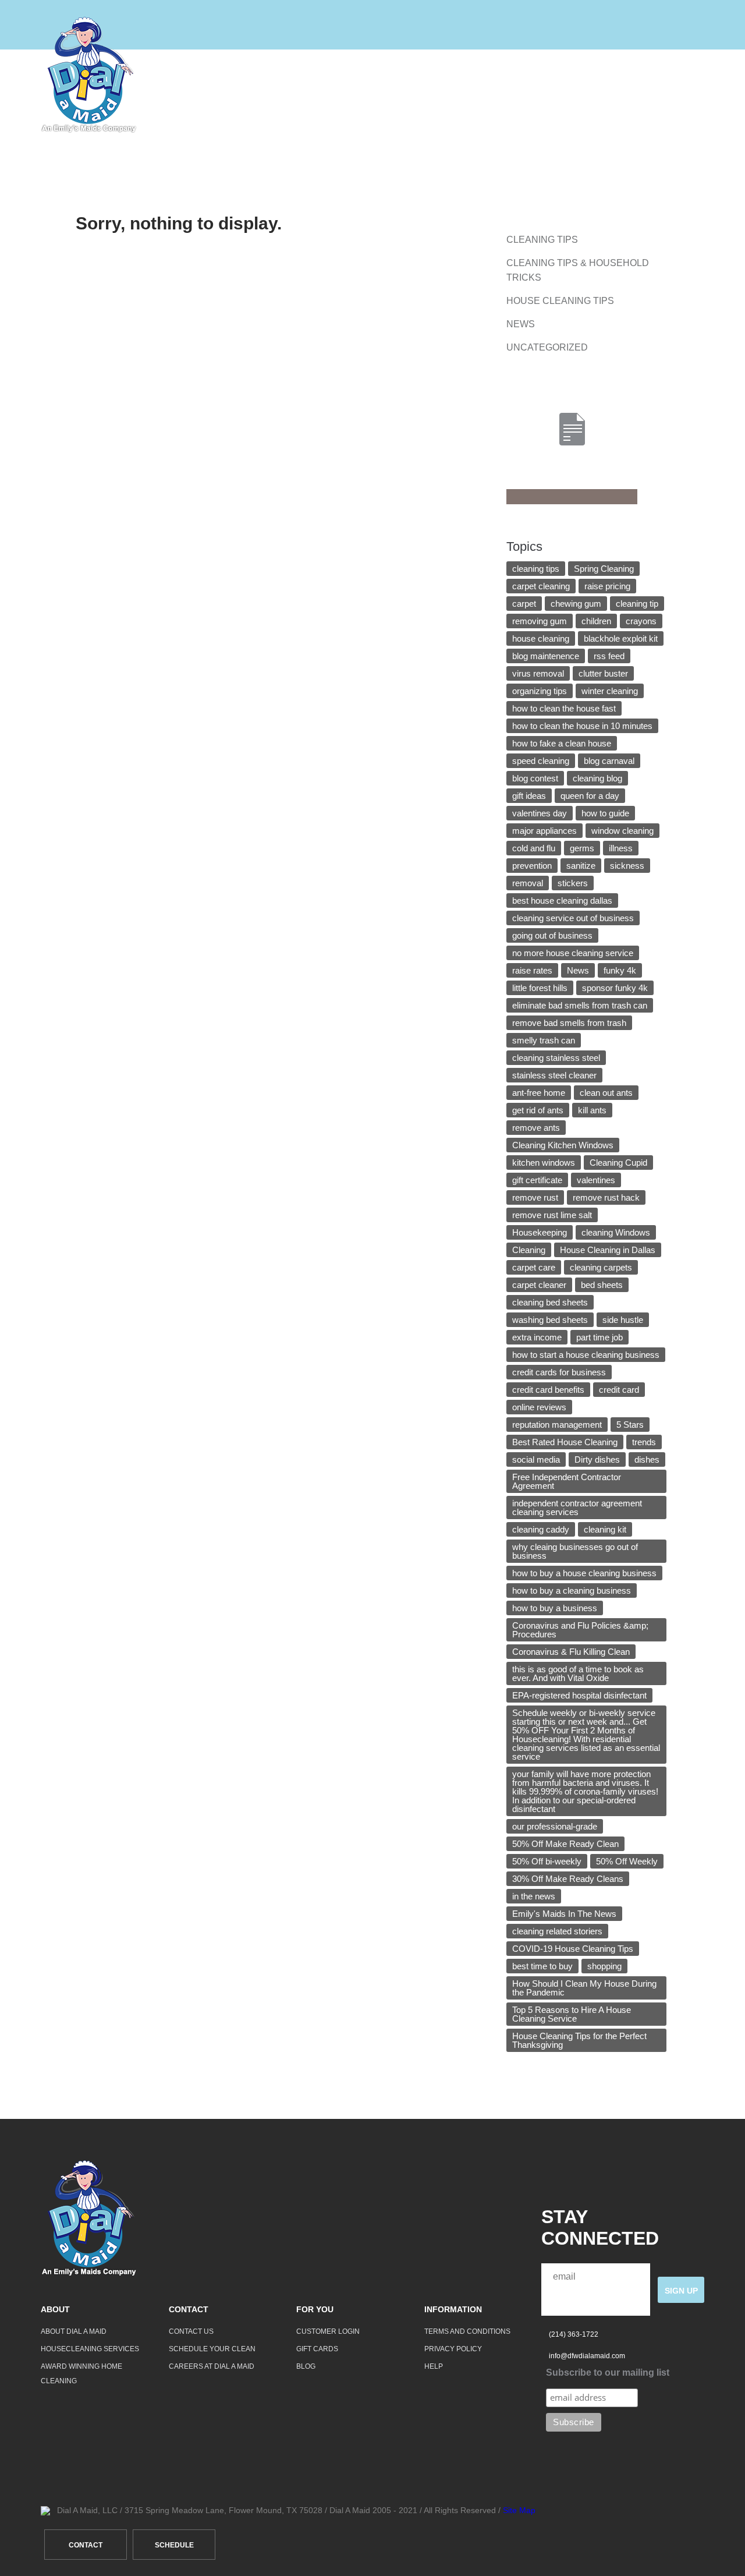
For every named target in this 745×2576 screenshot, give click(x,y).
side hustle (623, 1320)
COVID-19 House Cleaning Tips (573, 1949)
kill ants (592, 1110)
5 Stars (630, 1425)
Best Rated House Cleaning (565, 1442)
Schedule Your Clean (212, 2349)
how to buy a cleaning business (572, 1590)
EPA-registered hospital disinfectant (579, 1695)
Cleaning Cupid (618, 1163)
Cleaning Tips (542, 240)
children (596, 621)
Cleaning (529, 1250)
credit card (619, 1390)
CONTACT (86, 2545)
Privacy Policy (453, 2349)
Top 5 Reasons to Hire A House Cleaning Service (572, 2014)
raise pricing (607, 586)
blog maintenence (546, 656)
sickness (627, 866)
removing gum (540, 621)
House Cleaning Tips (560, 301)
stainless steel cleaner (554, 1075)
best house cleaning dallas (562, 900)
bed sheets (602, 1285)
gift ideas (529, 796)
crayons (641, 621)
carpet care (534, 1267)
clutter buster (603, 673)
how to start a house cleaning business (586, 1355)
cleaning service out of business (573, 918)
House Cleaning (382, 75)
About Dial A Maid (74, 2331)
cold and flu (534, 848)
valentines (596, 1180)
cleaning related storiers (557, 1931)
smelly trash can (544, 1040)
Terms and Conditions (467, 2331)
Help (610, 75)
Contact (549, 75)
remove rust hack (606, 1197)
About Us (475, 75)
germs (582, 848)
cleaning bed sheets (550, 1302)
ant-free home (539, 1093)
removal (528, 883)
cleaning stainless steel (556, 1058)
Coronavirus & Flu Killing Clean (571, 1652)
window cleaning (622, 831)
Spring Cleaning (604, 569)
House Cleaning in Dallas (608, 1250)
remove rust (535, 1197)
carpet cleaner (539, 1285)
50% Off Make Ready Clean (565, 1844)
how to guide (605, 813)
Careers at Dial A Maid (212, 2366)
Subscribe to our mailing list (608, 2372)
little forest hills (540, 988)
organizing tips (540, 691)
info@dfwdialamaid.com (587, 2356)
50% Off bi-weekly (547, 1861)
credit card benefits (548, 1390)
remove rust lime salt (552, 1215)
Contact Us (191, 2331)
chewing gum (576, 604)
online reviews (539, 1407)
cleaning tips (536, 569)
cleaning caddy (541, 1529)
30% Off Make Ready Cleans (568, 1879)
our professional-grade (555, 1826)
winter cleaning (610, 691)
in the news (534, 1896)
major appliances (544, 831)
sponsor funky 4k (615, 988)
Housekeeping (540, 1232)
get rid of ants (538, 1110)
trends (644, 1442)
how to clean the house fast (564, 708)
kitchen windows (544, 1163)
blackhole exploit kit (621, 638)
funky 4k (620, 970)
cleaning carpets (601, 1267)
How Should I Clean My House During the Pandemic (584, 1988)
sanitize (581, 866)
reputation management (557, 1425)
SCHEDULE (174, 2545)
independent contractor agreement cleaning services (577, 1508)
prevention (532, 866)
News (521, 324)
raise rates (532, 970)
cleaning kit (605, 1529)
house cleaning (541, 638)
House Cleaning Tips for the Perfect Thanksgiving (579, 2040)
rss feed (609, 656)
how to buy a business (555, 1608)
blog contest (535, 778)
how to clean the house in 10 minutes (582, 726)
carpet (524, 604)
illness (621, 848)
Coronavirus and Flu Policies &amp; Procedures (580, 1630)
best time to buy (542, 1966)
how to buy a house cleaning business (584, 1573)
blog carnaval (609, 761)
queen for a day (590, 796)
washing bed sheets (550, 1320)
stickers (573, 883)
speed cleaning (541, 761)
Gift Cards (317, 2349)
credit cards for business (559, 1372)
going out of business (552, 935)
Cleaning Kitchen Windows (563, 1145)
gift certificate (537, 1180)
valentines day (540, 813)
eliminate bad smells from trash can (580, 1005)
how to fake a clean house (562, 743)
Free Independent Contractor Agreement (567, 1481)
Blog (306, 2366)
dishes (647, 1459)
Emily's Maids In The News (564, 1914)
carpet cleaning (541, 586)
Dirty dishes (597, 1459)
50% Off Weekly (627, 1861)
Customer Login (328, 2331)
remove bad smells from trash (569, 1023)
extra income (537, 1337)
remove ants (536, 1128)
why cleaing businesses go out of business (575, 1551)
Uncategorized (547, 347)
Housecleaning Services (90, 2349)
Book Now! (676, 75)
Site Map (519, 2510)
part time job (599, 1337)
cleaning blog (597, 778)
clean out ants (606, 1093)
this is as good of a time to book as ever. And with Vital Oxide (578, 1673)
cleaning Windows (616, 1232)
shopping (604, 1966)
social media (536, 1459)
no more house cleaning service (573, 953)
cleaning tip (637, 604)
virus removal (538, 673)
